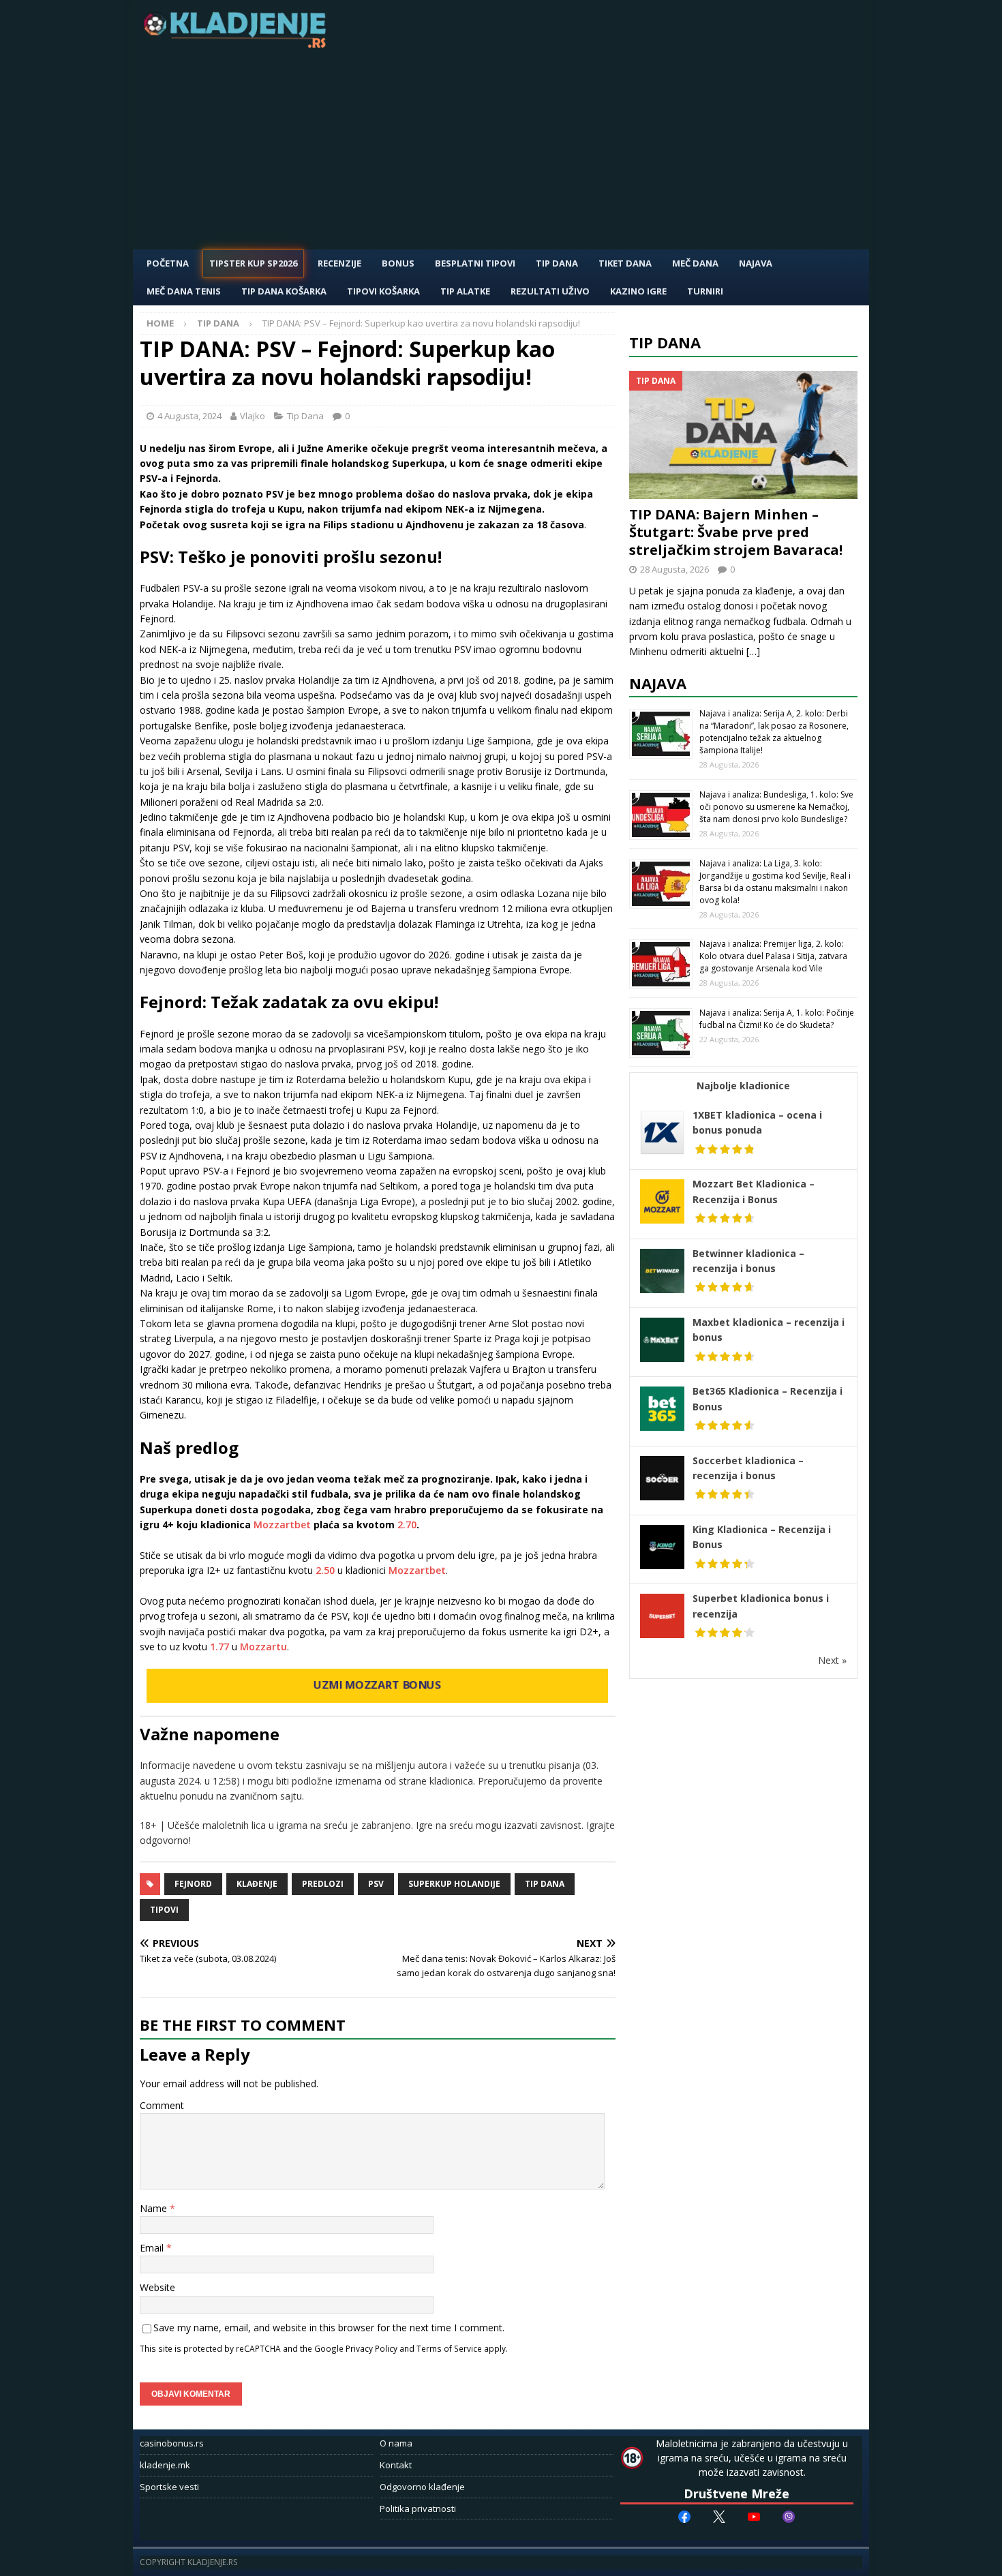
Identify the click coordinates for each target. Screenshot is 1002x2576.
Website (157, 2287)
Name (155, 2208)
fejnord (193, 1884)
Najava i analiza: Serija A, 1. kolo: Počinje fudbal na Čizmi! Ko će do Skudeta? (777, 1019)
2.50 (327, 1570)
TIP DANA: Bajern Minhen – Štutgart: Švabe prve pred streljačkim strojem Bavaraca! (736, 532)
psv (376, 1884)
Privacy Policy (371, 2348)
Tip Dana (557, 263)
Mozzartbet (282, 1525)
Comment (162, 2105)
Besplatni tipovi (475, 263)
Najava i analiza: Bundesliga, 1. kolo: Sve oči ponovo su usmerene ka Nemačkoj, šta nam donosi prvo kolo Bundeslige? (776, 807)
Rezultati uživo (550, 291)
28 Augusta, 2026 (674, 569)
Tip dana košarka (284, 291)
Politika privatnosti (418, 2509)
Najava (756, 263)
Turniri (705, 291)
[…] (753, 651)
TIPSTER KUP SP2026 (253, 263)
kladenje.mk (165, 2465)
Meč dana (695, 263)
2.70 (407, 1525)
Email (153, 2248)
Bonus (398, 263)
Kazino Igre (638, 291)
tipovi (164, 1910)
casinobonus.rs (172, 2443)
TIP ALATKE (465, 291)
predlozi (323, 1884)
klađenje (257, 1884)
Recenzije (339, 263)
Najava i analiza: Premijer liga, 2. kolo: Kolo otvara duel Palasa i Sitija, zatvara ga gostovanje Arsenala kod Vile (773, 956)
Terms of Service (449, 2348)
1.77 (219, 1647)
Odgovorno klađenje (422, 2487)
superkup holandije (454, 1884)
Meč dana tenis (184, 291)
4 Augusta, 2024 (189, 416)
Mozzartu (263, 1647)
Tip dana (545, 1884)
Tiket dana (625, 263)
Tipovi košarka (383, 291)
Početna (168, 263)
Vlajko (253, 416)
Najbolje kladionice (743, 1086)
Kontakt (396, 2465)
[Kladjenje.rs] (238, 44)
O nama (396, 2443)
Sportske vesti (169, 2487)
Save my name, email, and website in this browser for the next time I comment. (329, 2328)
